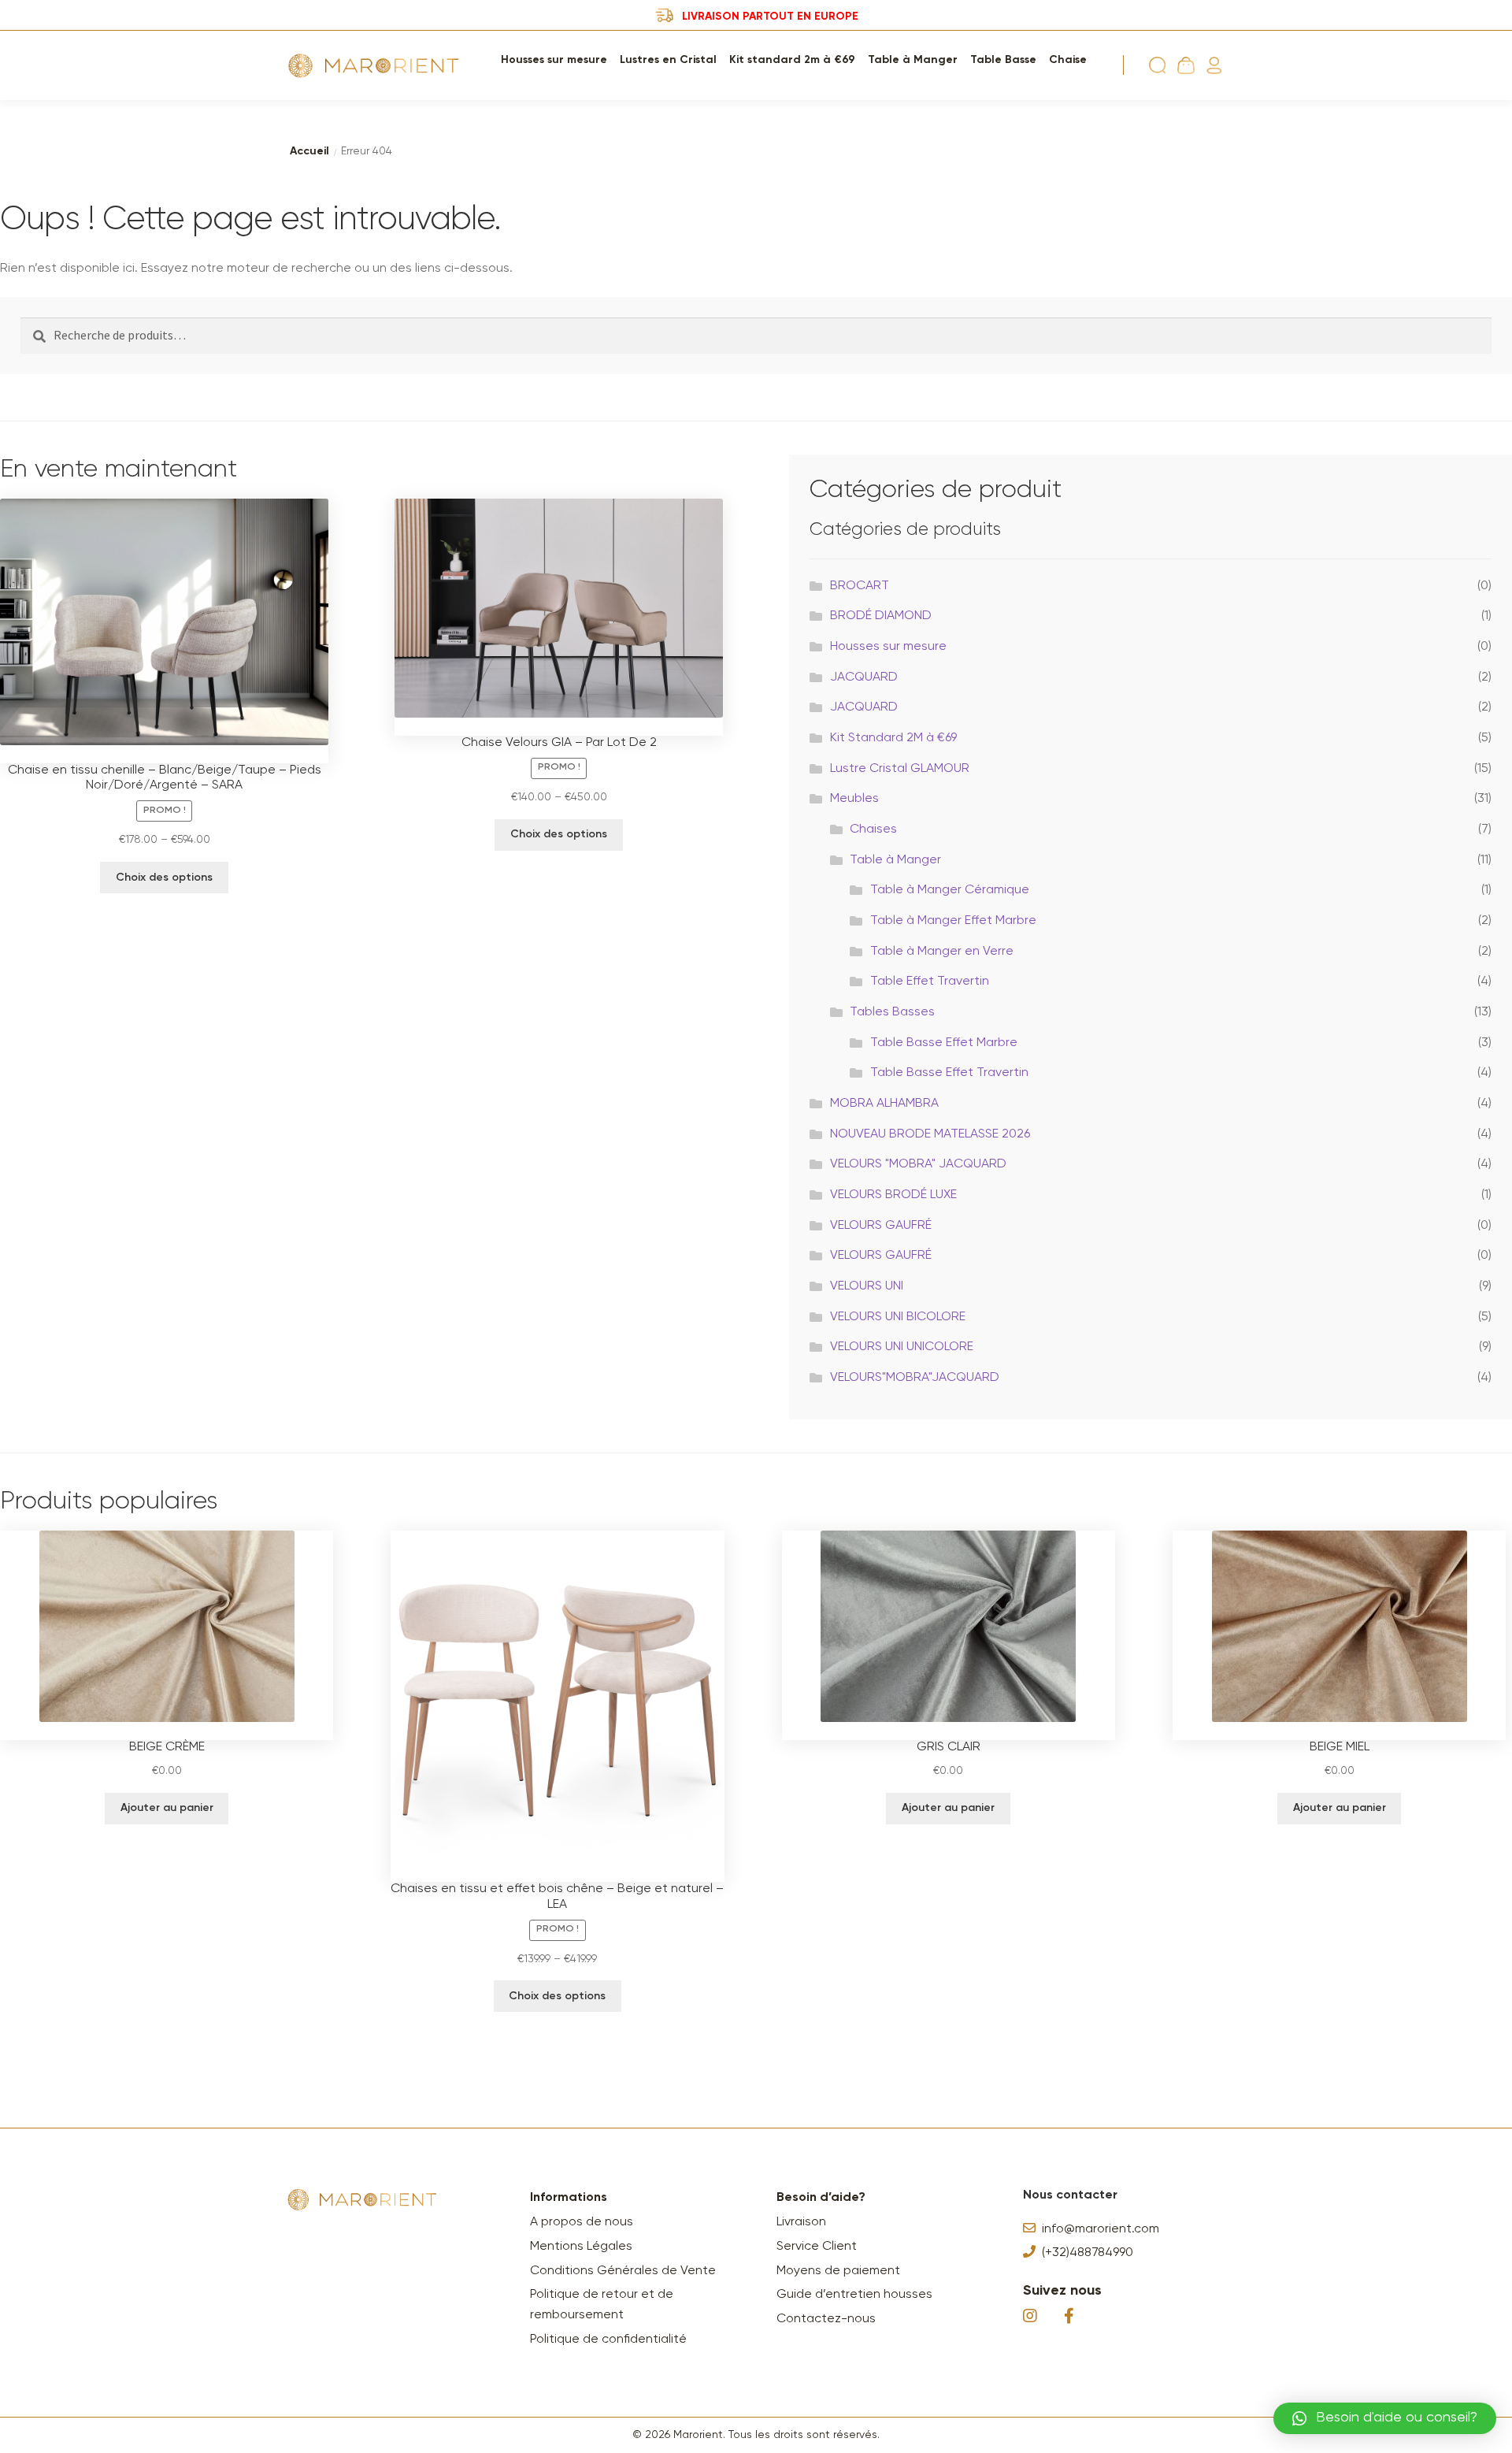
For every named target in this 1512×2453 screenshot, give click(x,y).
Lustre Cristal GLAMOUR (900, 769)
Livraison (801, 2222)
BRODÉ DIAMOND (881, 616)
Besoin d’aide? (821, 2198)
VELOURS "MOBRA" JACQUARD (918, 1164)
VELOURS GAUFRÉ (881, 1226)
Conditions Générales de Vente (623, 2271)
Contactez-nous (826, 2319)
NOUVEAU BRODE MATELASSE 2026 (930, 1134)
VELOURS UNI (867, 1286)
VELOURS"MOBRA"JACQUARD (915, 1378)
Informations (569, 2198)
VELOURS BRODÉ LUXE (893, 1195)
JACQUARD (864, 677)
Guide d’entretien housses (854, 2295)
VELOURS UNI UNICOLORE (902, 1347)
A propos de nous (582, 2222)
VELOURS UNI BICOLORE (898, 1317)
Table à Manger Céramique (950, 890)
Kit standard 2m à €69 (792, 60)
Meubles (854, 799)
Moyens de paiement (838, 2271)
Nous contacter (1070, 2195)
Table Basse (1003, 60)
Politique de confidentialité (608, 2340)
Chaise (1068, 60)
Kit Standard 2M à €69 (893, 738)
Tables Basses (892, 1012)
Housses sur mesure (554, 60)
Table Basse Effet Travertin (949, 1073)
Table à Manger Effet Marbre (953, 921)
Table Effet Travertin (930, 982)
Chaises (873, 829)
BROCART (860, 586)
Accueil (309, 151)
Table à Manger (913, 60)
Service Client (817, 2247)
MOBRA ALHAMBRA (884, 1104)
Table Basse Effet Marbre (944, 1043)
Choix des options (164, 878)
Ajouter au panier (167, 1808)
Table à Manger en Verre (942, 952)
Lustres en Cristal (668, 60)
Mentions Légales (581, 2247)
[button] (1385, 2418)
